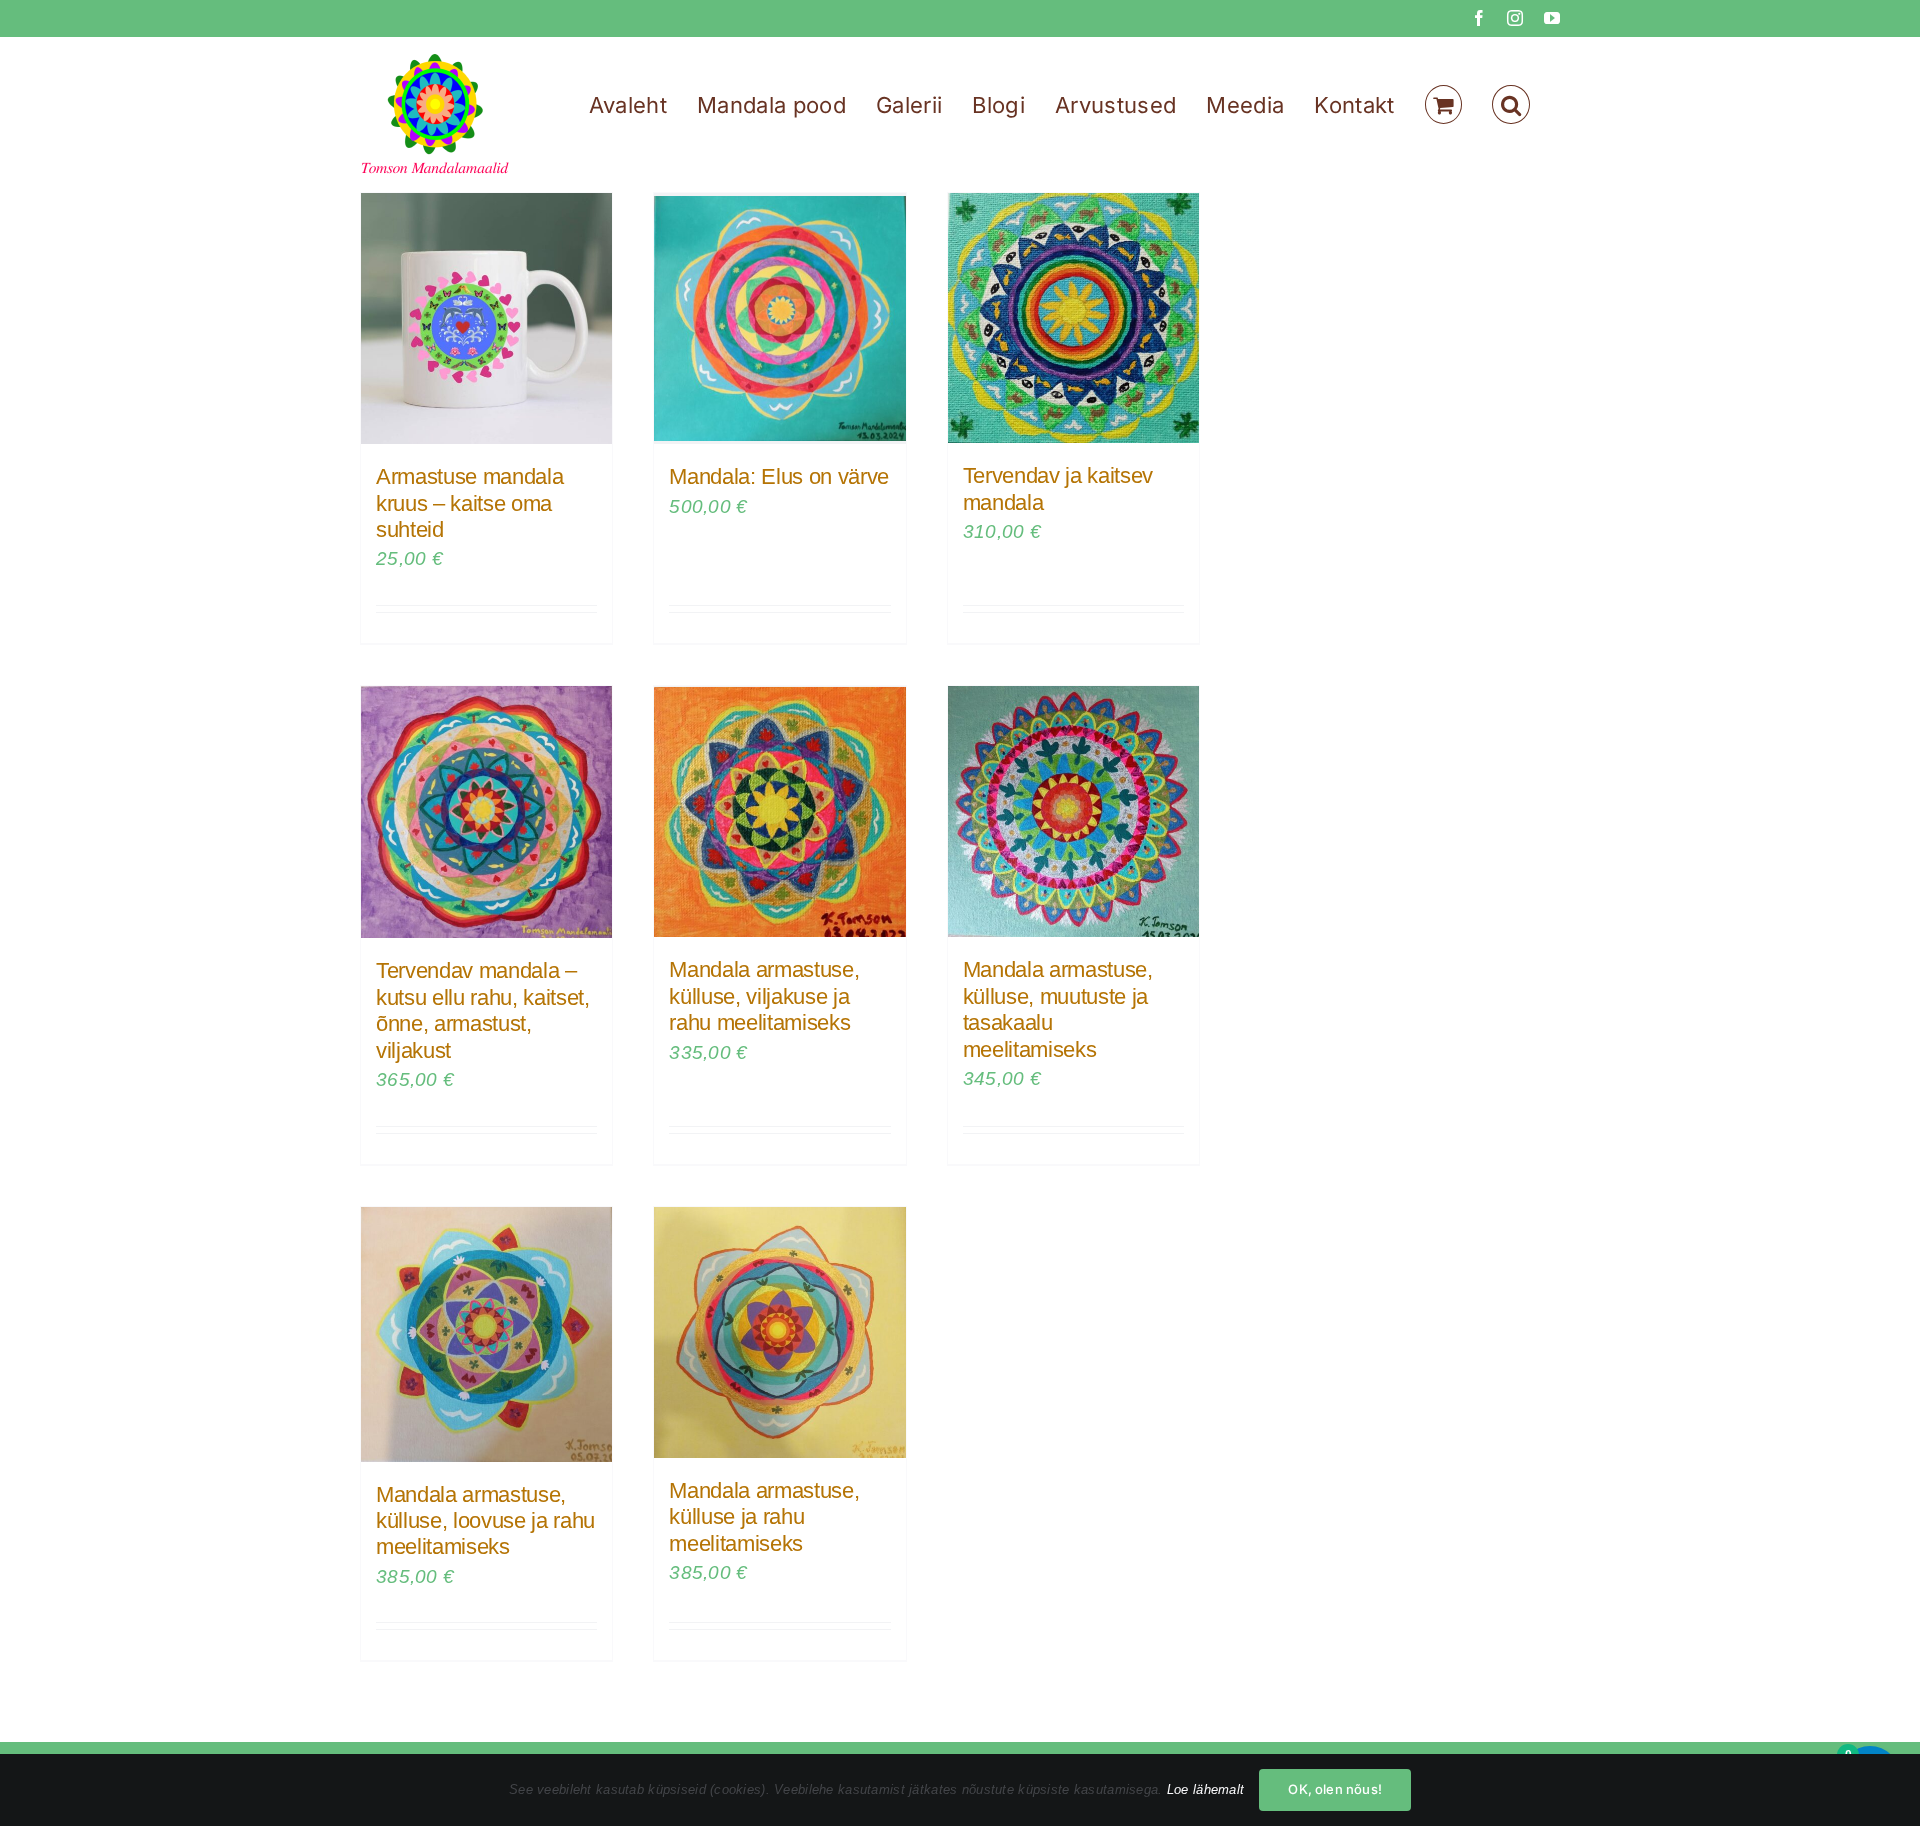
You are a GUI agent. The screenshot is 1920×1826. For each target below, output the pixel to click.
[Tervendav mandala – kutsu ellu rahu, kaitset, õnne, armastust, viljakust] (486, 812)
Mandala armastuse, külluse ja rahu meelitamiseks (764, 1517)
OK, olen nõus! (1335, 1789)
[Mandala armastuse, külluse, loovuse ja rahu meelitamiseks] (486, 1334)
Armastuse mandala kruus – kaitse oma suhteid (469, 503)
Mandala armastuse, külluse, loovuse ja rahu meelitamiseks (485, 1521)
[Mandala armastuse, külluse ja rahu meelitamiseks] (779, 1332)
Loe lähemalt (1205, 1789)
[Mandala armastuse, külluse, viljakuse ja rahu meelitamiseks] (779, 811)
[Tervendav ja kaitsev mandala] (1073, 318)
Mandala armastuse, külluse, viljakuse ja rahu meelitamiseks (764, 996)
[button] (1511, 104)
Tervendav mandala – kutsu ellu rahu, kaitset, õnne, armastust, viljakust (483, 1010)
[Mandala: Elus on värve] (779, 318)
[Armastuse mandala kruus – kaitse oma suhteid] (486, 318)
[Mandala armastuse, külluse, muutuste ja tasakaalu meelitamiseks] (1073, 811)
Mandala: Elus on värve (779, 476)
